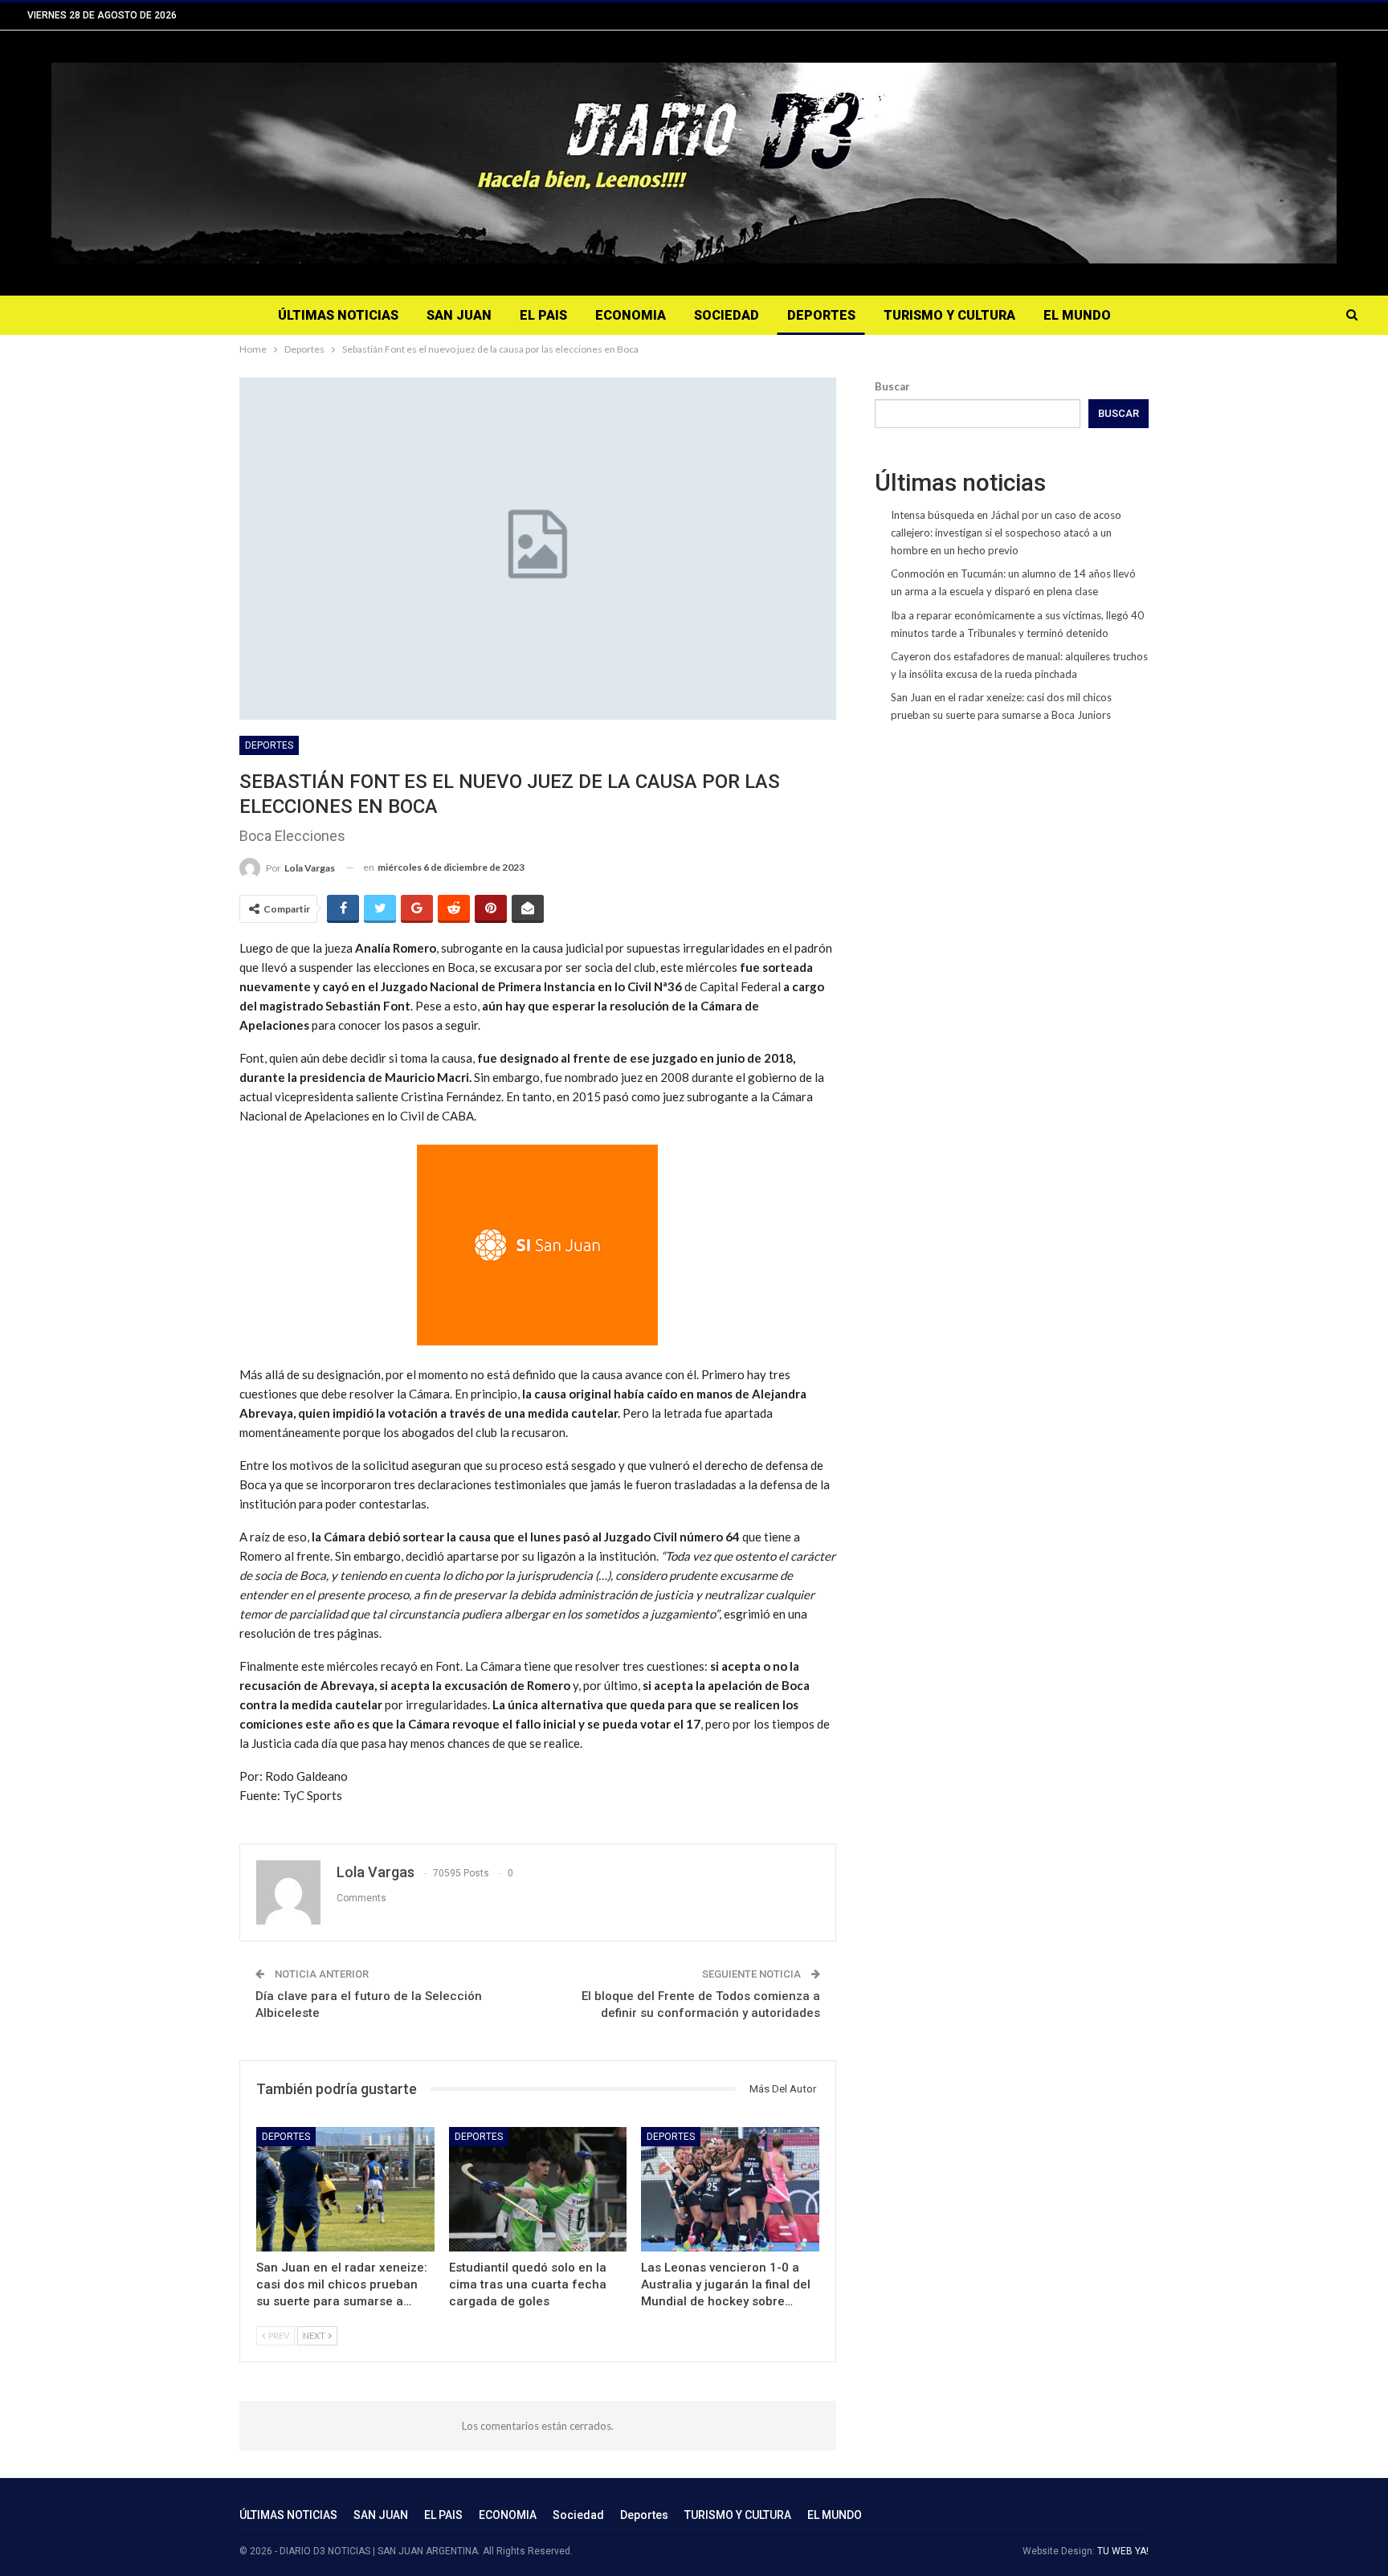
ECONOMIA (631, 315)
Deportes (821, 315)
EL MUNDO (1077, 315)
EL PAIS (543, 315)
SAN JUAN (459, 315)
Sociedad (727, 315)
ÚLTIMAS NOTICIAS (338, 315)
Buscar (892, 386)
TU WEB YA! (1123, 2551)
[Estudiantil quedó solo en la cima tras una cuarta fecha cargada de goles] (538, 2189)
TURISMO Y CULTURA (949, 315)
